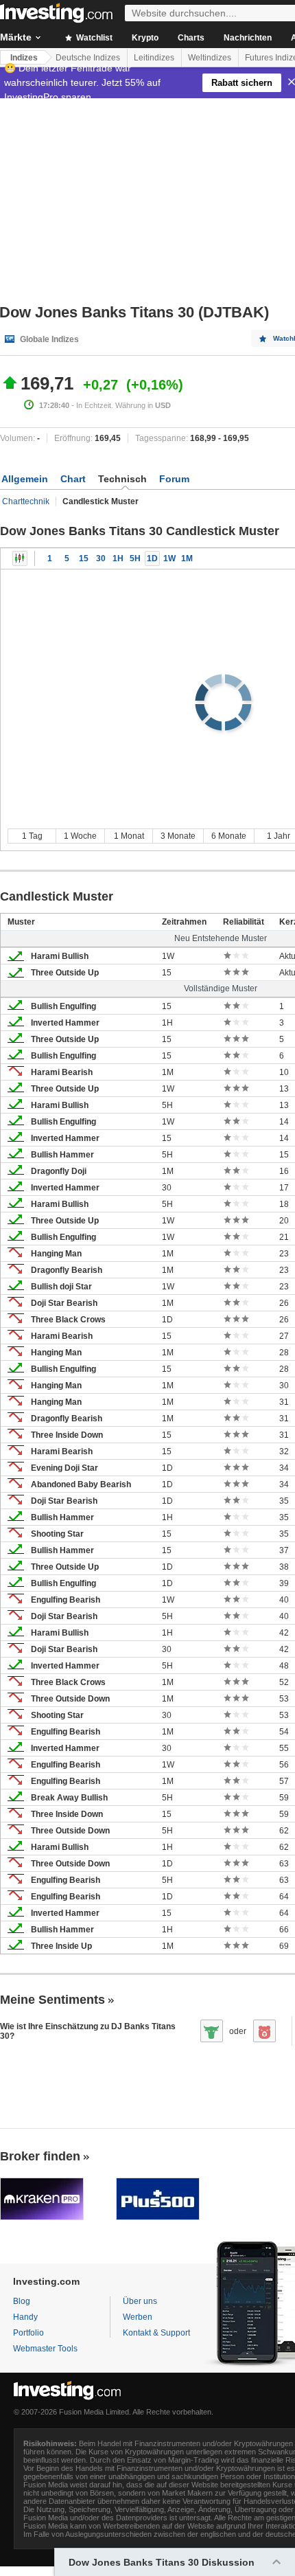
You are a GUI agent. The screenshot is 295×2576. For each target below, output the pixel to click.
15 (84, 558)
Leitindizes (154, 58)
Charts (191, 38)
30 (101, 558)
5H (135, 558)
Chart (73, 479)
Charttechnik (26, 501)
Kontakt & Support (156, 2333)
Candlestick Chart (20, 558)
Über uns (140, 2301)
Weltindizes (210, 58)
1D (152, 558)
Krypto (145, 38)
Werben (138, 2317)
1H (118, 558)
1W (169, 558)
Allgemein (25, 479)
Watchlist (93, 38)
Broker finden (40, 2156)
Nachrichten (248, 38)
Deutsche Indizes (88, 58)
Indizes (24, 58)
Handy (25, 2317)
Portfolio (28, 2333)
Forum (174, 479)
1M (187, 558)
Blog (22, 2301)
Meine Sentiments (52, 2000)
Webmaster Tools (45, 2349)
